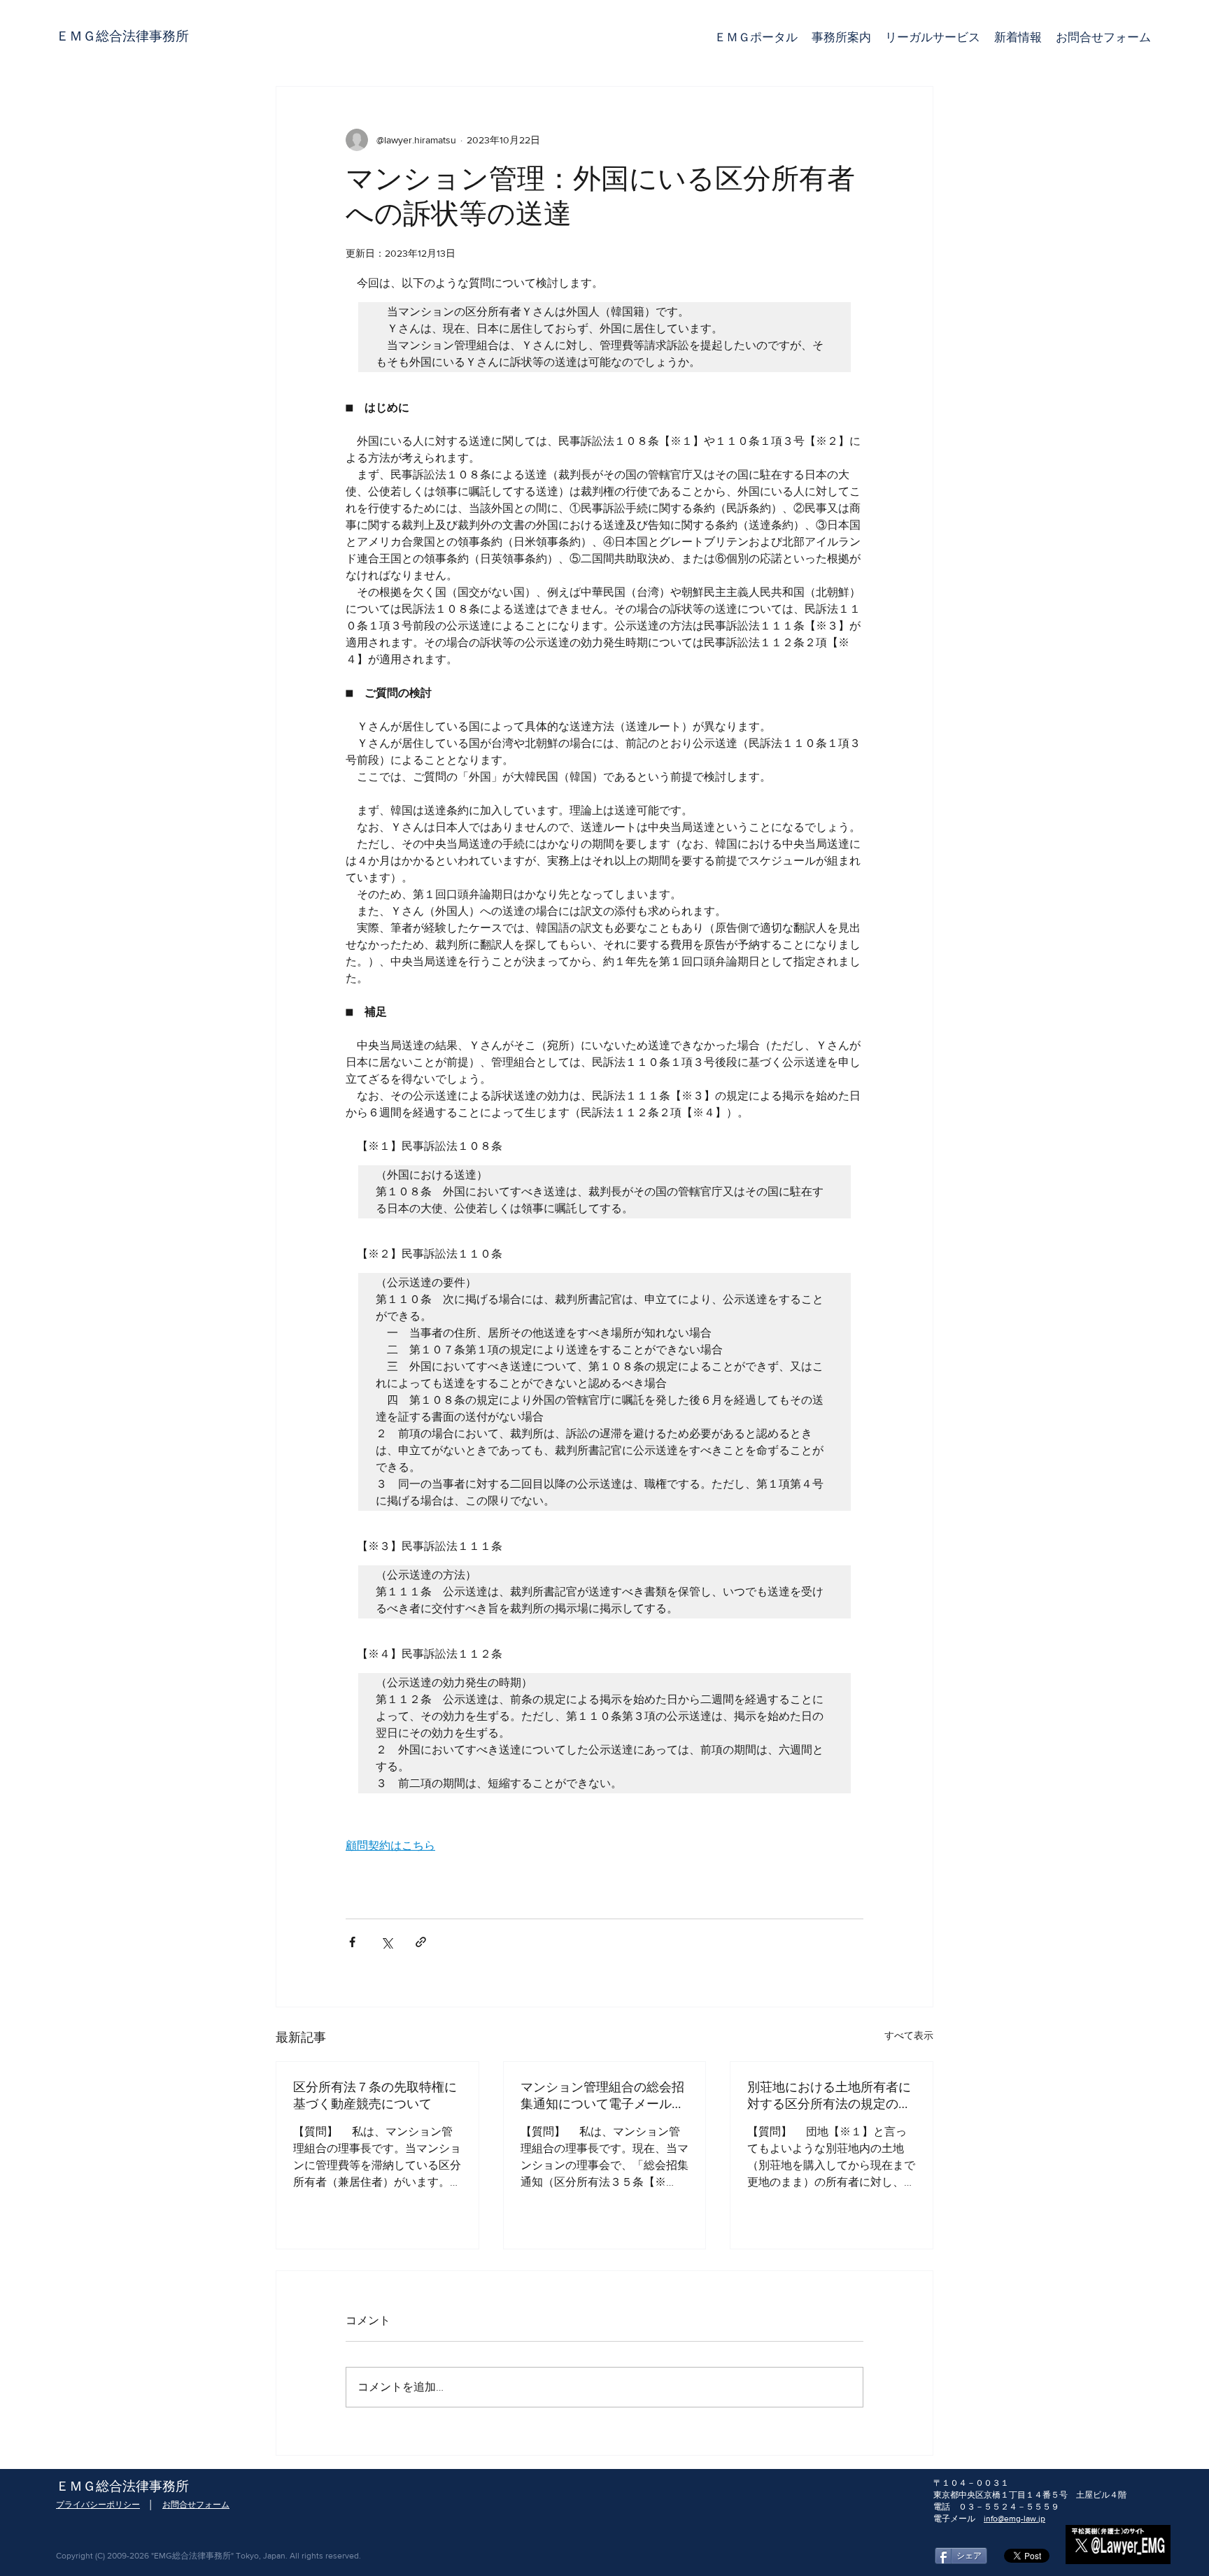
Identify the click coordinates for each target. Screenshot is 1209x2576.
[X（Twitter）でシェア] (387, 1942)
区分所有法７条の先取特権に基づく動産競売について (375, 2096)
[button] (933, 37)
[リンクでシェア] (421, 1942)
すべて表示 (909, 2035)
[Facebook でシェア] (352, 1942)
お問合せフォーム (196, 2505)
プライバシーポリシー (98, 2505)
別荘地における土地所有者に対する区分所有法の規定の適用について (829, 2096)
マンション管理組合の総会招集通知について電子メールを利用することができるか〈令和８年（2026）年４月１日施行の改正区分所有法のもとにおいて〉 (602, 2096)
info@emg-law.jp (1014, 2519)
